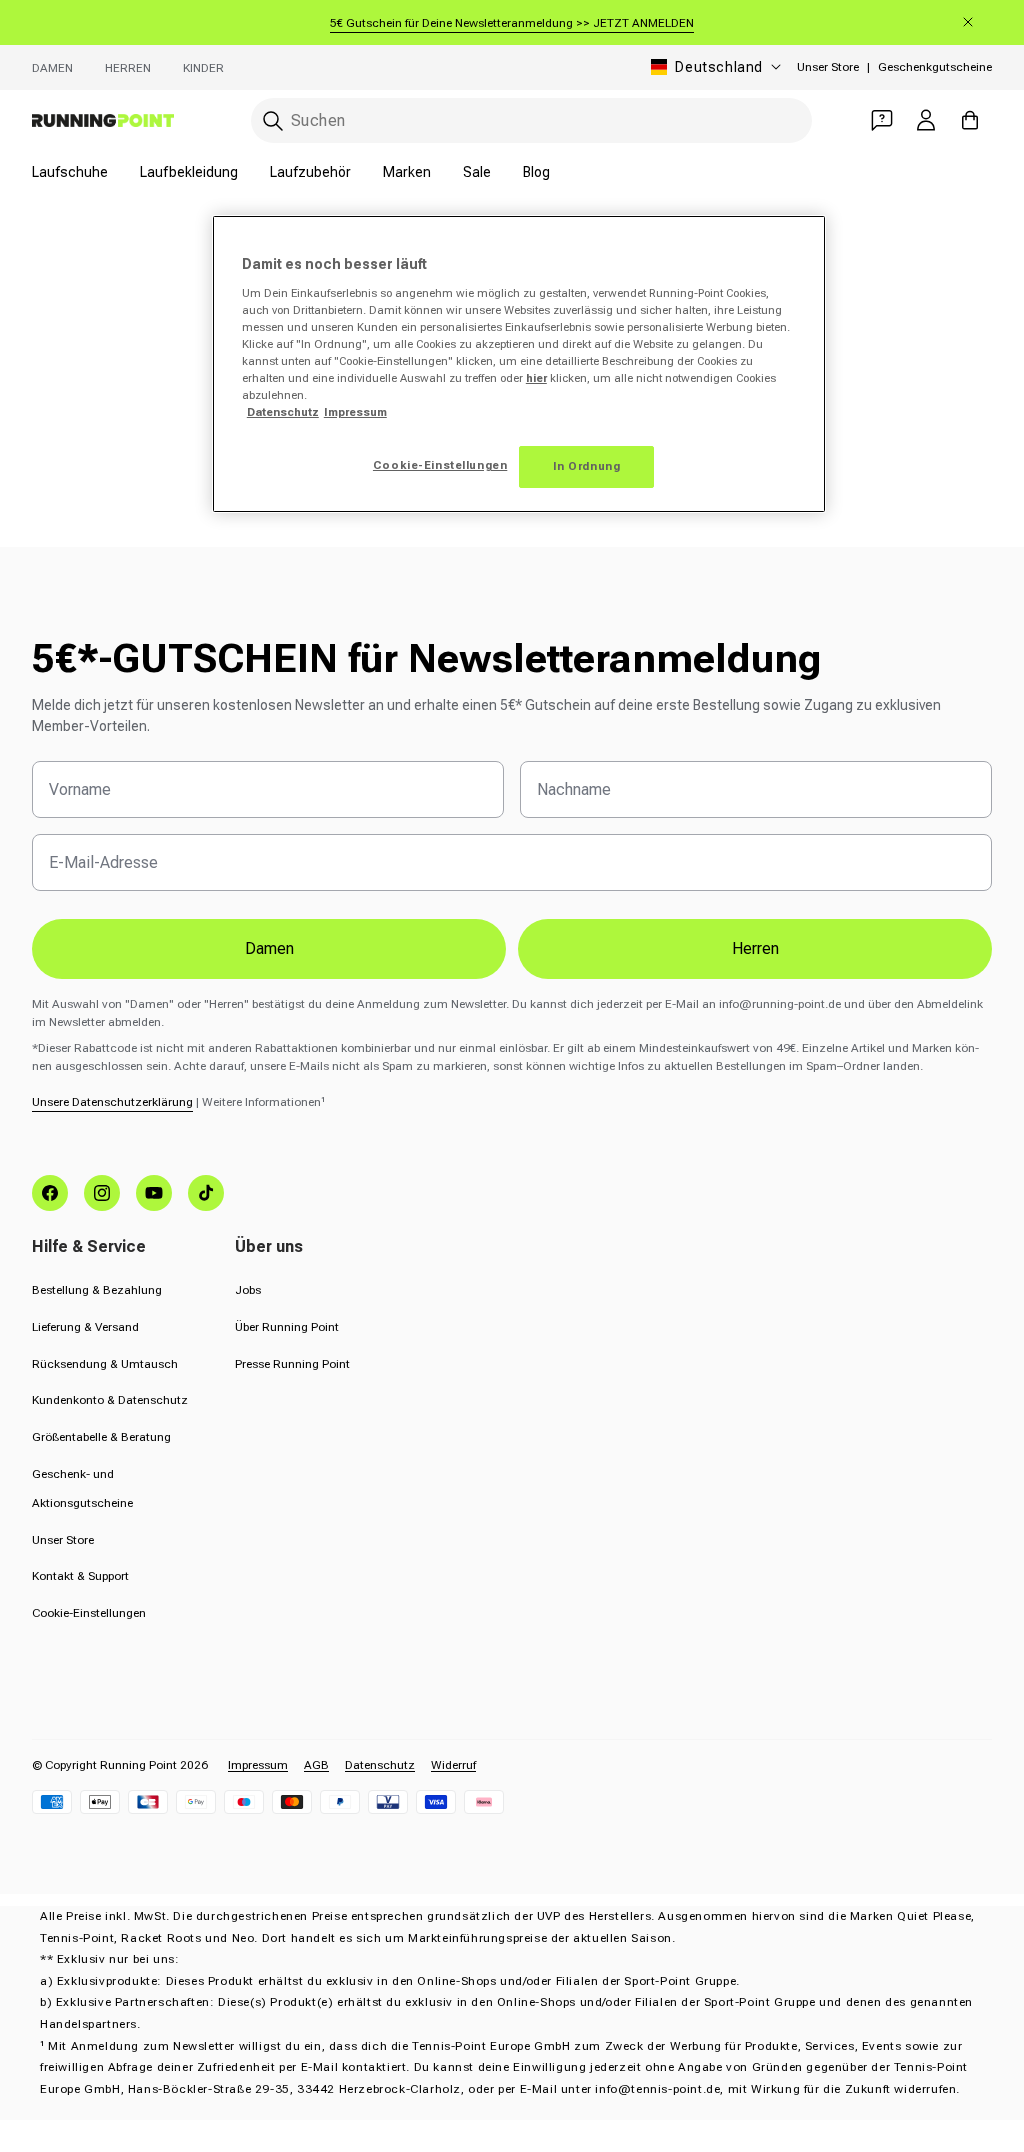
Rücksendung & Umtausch (105, 1364)
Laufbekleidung (189, 172)
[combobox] (531, 120)
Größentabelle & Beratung (101, 1437)
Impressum (258, 1765)
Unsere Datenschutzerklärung (112, 1102)
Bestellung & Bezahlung (97, 1290)
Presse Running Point (292, 1364)
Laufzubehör (310, 172)
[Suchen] (273, 121)
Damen (52, 68)
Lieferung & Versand (85, 1327)
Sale (477, 172)
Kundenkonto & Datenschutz (110, 1400)
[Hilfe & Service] (882, 120)
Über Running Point (287, 1327)
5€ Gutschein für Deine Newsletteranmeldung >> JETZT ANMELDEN (512, 23)
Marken (407, 172)
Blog (536, 172)
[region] (519, 364)
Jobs (248, 1290)
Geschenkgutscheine (935, 67)
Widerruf (453, 1765)
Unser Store (828, 67)
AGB (316, 1765)
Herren (128, 68)
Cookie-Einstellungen (89, 1613)
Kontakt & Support (80, 1576)
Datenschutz (380, 1765)
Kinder (203, 68)
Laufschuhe (70, 172)
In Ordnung (587, 466)
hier (536, 378)
